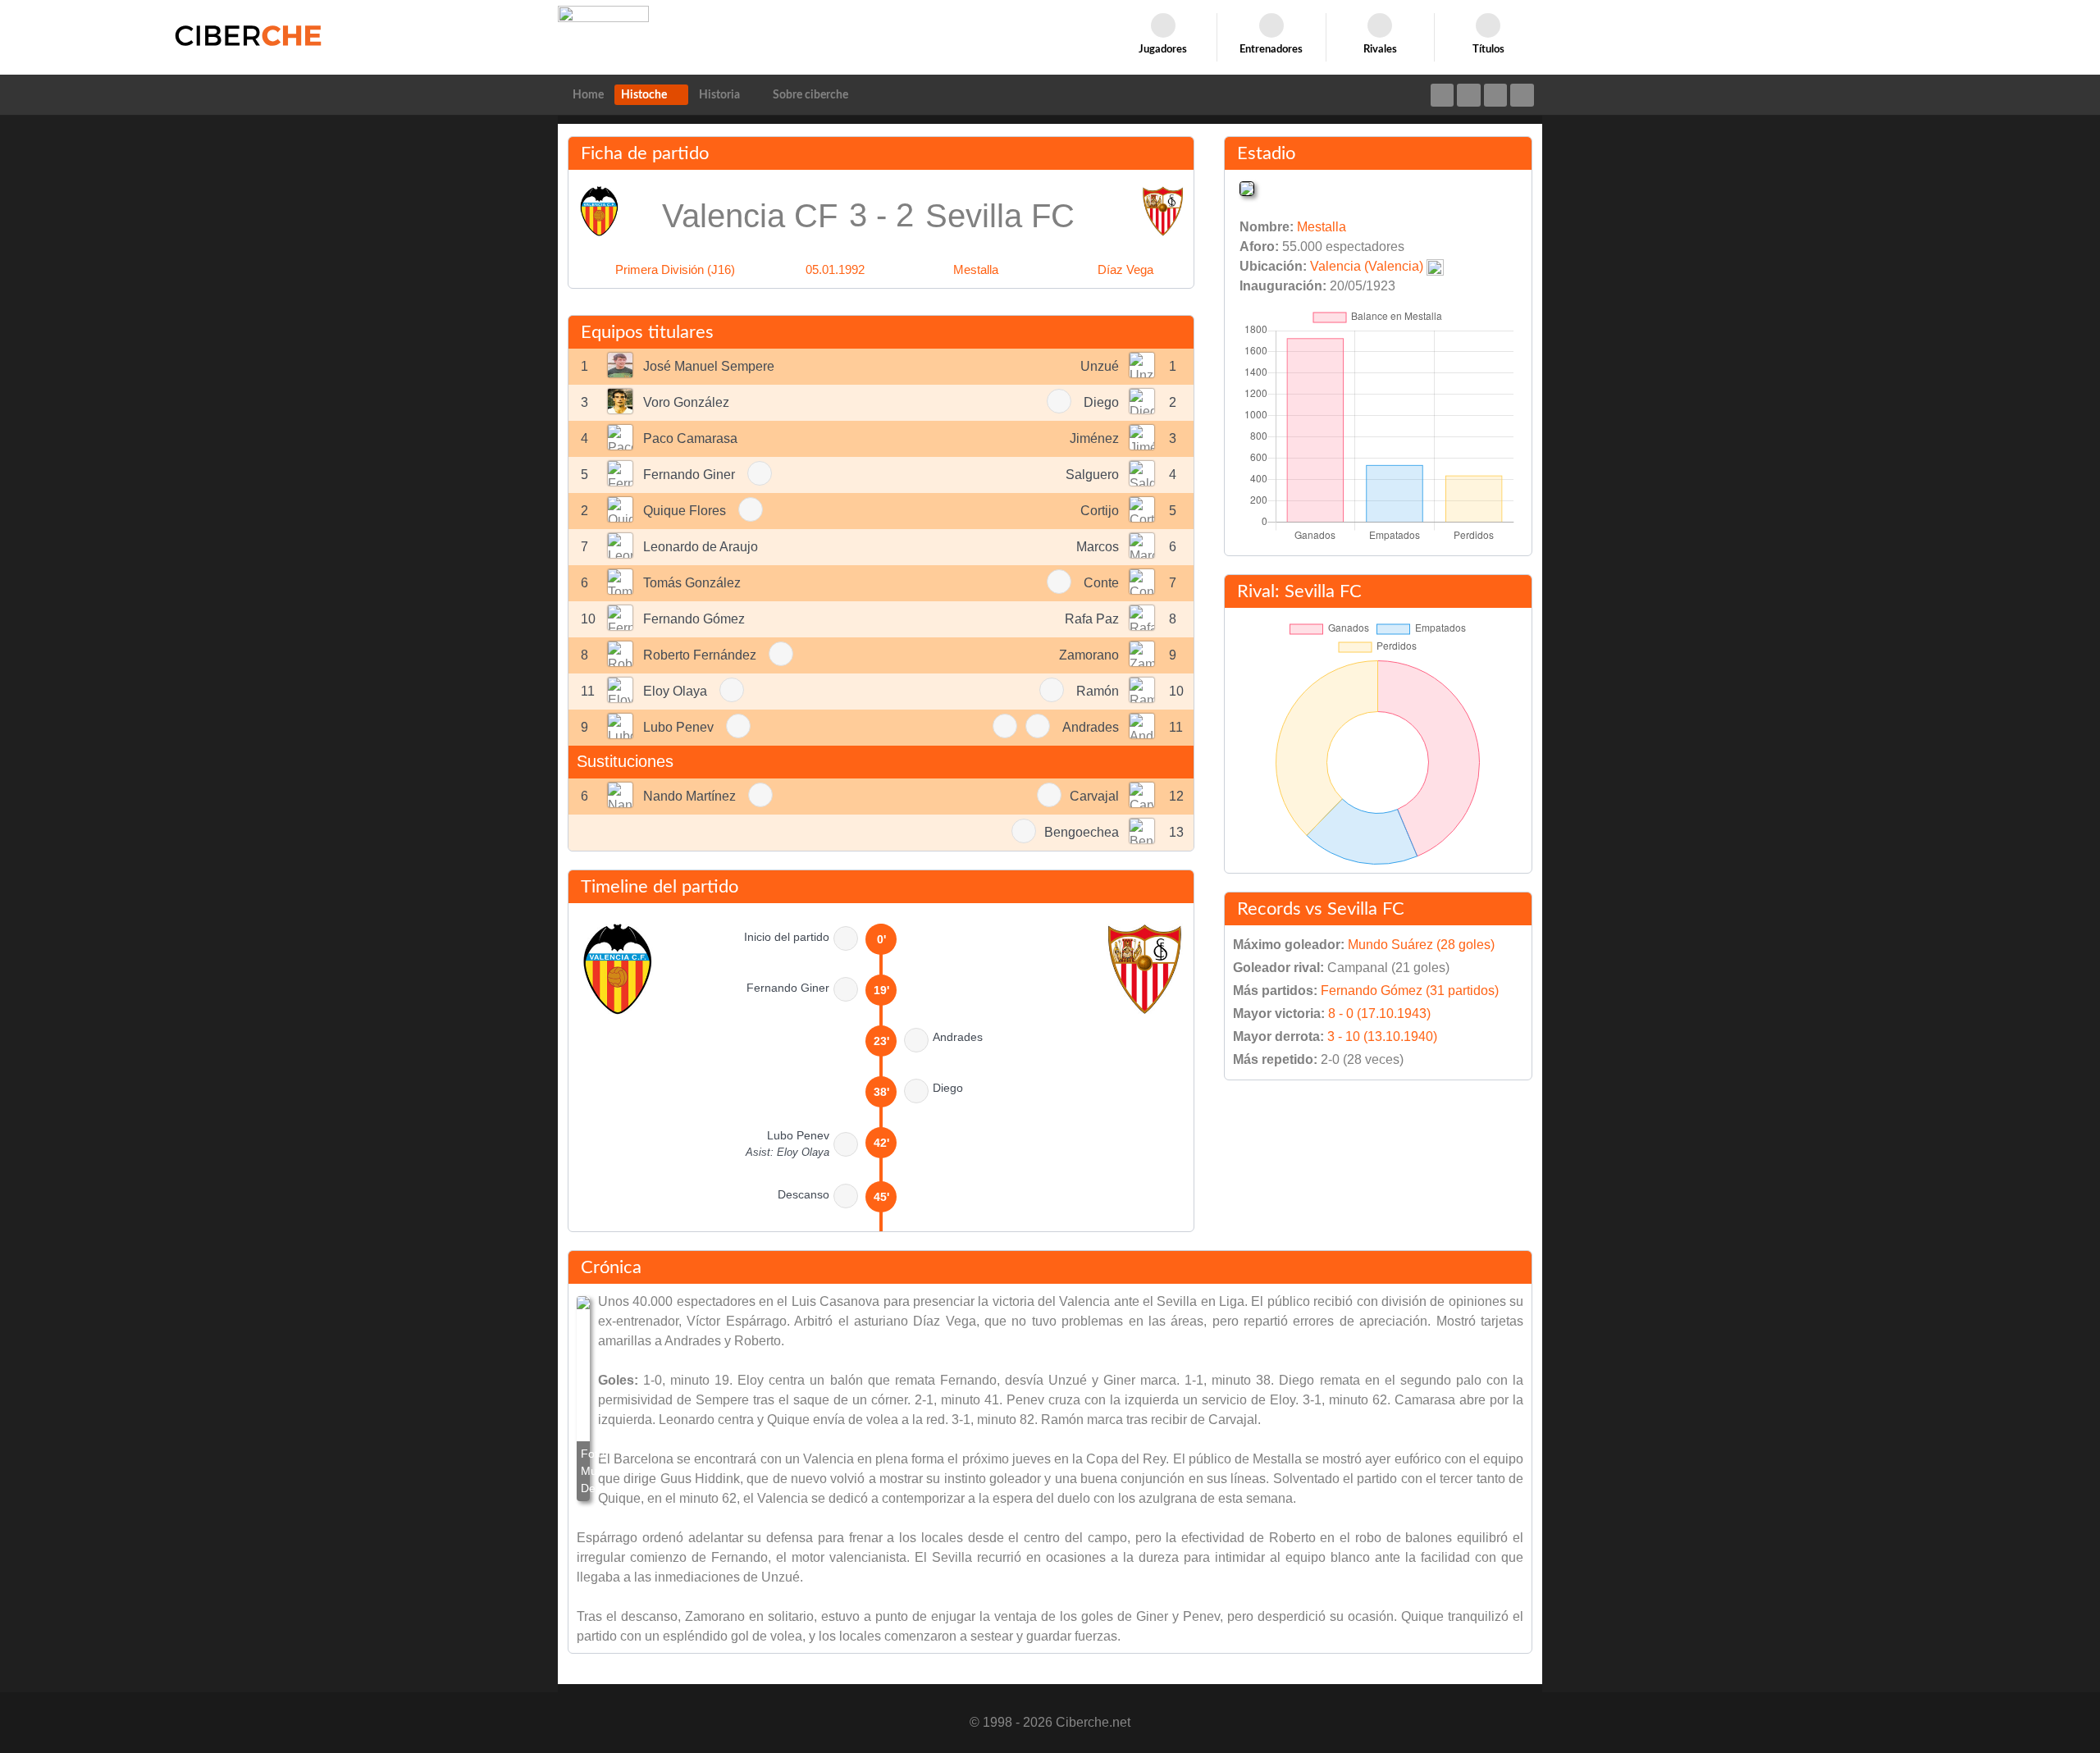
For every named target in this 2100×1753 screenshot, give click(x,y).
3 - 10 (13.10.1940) (1382, 1036)
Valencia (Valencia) (1367, 266)
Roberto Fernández (700, 655)
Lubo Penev (678, 727)
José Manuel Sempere (709, 366)
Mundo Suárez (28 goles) (1421, 945)
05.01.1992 (835, 269)
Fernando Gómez (694, 619)
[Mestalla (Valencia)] (1247, 187)
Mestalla (976, 269)
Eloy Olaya (675, 691)
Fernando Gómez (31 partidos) (1410, 991)
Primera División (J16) (675, 269)
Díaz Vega (1125, 269)
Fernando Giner (689, 475)
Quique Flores (685, 511)
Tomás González (692, 583)
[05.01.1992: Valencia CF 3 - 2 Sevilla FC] (583, 1399)
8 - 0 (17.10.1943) (1379, 1013)
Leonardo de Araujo (701, 547)
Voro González (686, 402)
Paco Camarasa (690, 438)
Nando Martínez (689, 796)
